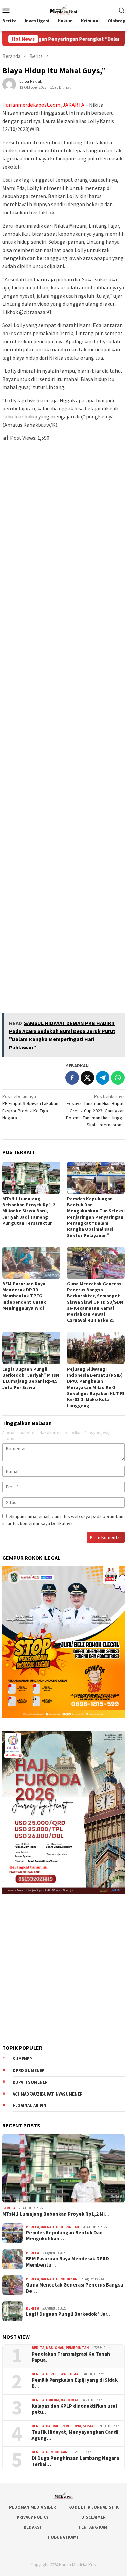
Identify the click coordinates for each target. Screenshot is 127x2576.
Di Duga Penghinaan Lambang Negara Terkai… (75, 2461)
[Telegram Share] (103, 1078)
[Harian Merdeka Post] (63, 9)
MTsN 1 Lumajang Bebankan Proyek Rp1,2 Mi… (56, 2214)
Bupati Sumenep (30, 2082)
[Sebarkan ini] (72, 1078)
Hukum (52, 2400)
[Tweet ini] (87, 1078)
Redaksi (32, 2527)
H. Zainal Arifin (29, 2106)
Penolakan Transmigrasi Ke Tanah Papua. (71, 2357)
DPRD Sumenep (29, 2071)
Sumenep (22, 2059)
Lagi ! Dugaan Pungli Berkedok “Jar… (69, 2314)
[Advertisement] (63, 725)
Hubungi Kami (63, 2537)
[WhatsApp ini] (118, 1078)
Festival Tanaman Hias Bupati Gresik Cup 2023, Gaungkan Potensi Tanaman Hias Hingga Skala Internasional (95, 1111)
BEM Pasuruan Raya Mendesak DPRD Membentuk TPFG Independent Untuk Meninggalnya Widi (24, 1296)
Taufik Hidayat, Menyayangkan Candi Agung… (75, 2435)
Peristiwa (56, 2374)
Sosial (74, 2374)
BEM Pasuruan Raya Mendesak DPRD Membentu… (68, 2262)
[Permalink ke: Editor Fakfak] (9, 84)
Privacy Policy (33, 2517)
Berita (9, 2208)
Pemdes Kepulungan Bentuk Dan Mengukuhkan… (64, 2236)
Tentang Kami (93, 2527)
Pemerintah (68, 2227)
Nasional (55, 2348)
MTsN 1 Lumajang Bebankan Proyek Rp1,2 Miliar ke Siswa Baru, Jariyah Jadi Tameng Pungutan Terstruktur (29, 1211)
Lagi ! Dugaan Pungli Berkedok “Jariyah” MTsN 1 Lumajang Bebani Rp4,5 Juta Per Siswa (31, 1378)
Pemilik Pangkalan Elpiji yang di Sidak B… (75, 2383)
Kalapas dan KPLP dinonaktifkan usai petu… (74, 2409)
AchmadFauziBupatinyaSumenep (48, 2094)
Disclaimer (93, 2517)
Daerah (47, 2227)
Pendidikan (67, 2279)
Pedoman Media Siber (33, 2507)
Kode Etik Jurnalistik (93, 2507)
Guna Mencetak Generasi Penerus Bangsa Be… (75, 2288)
